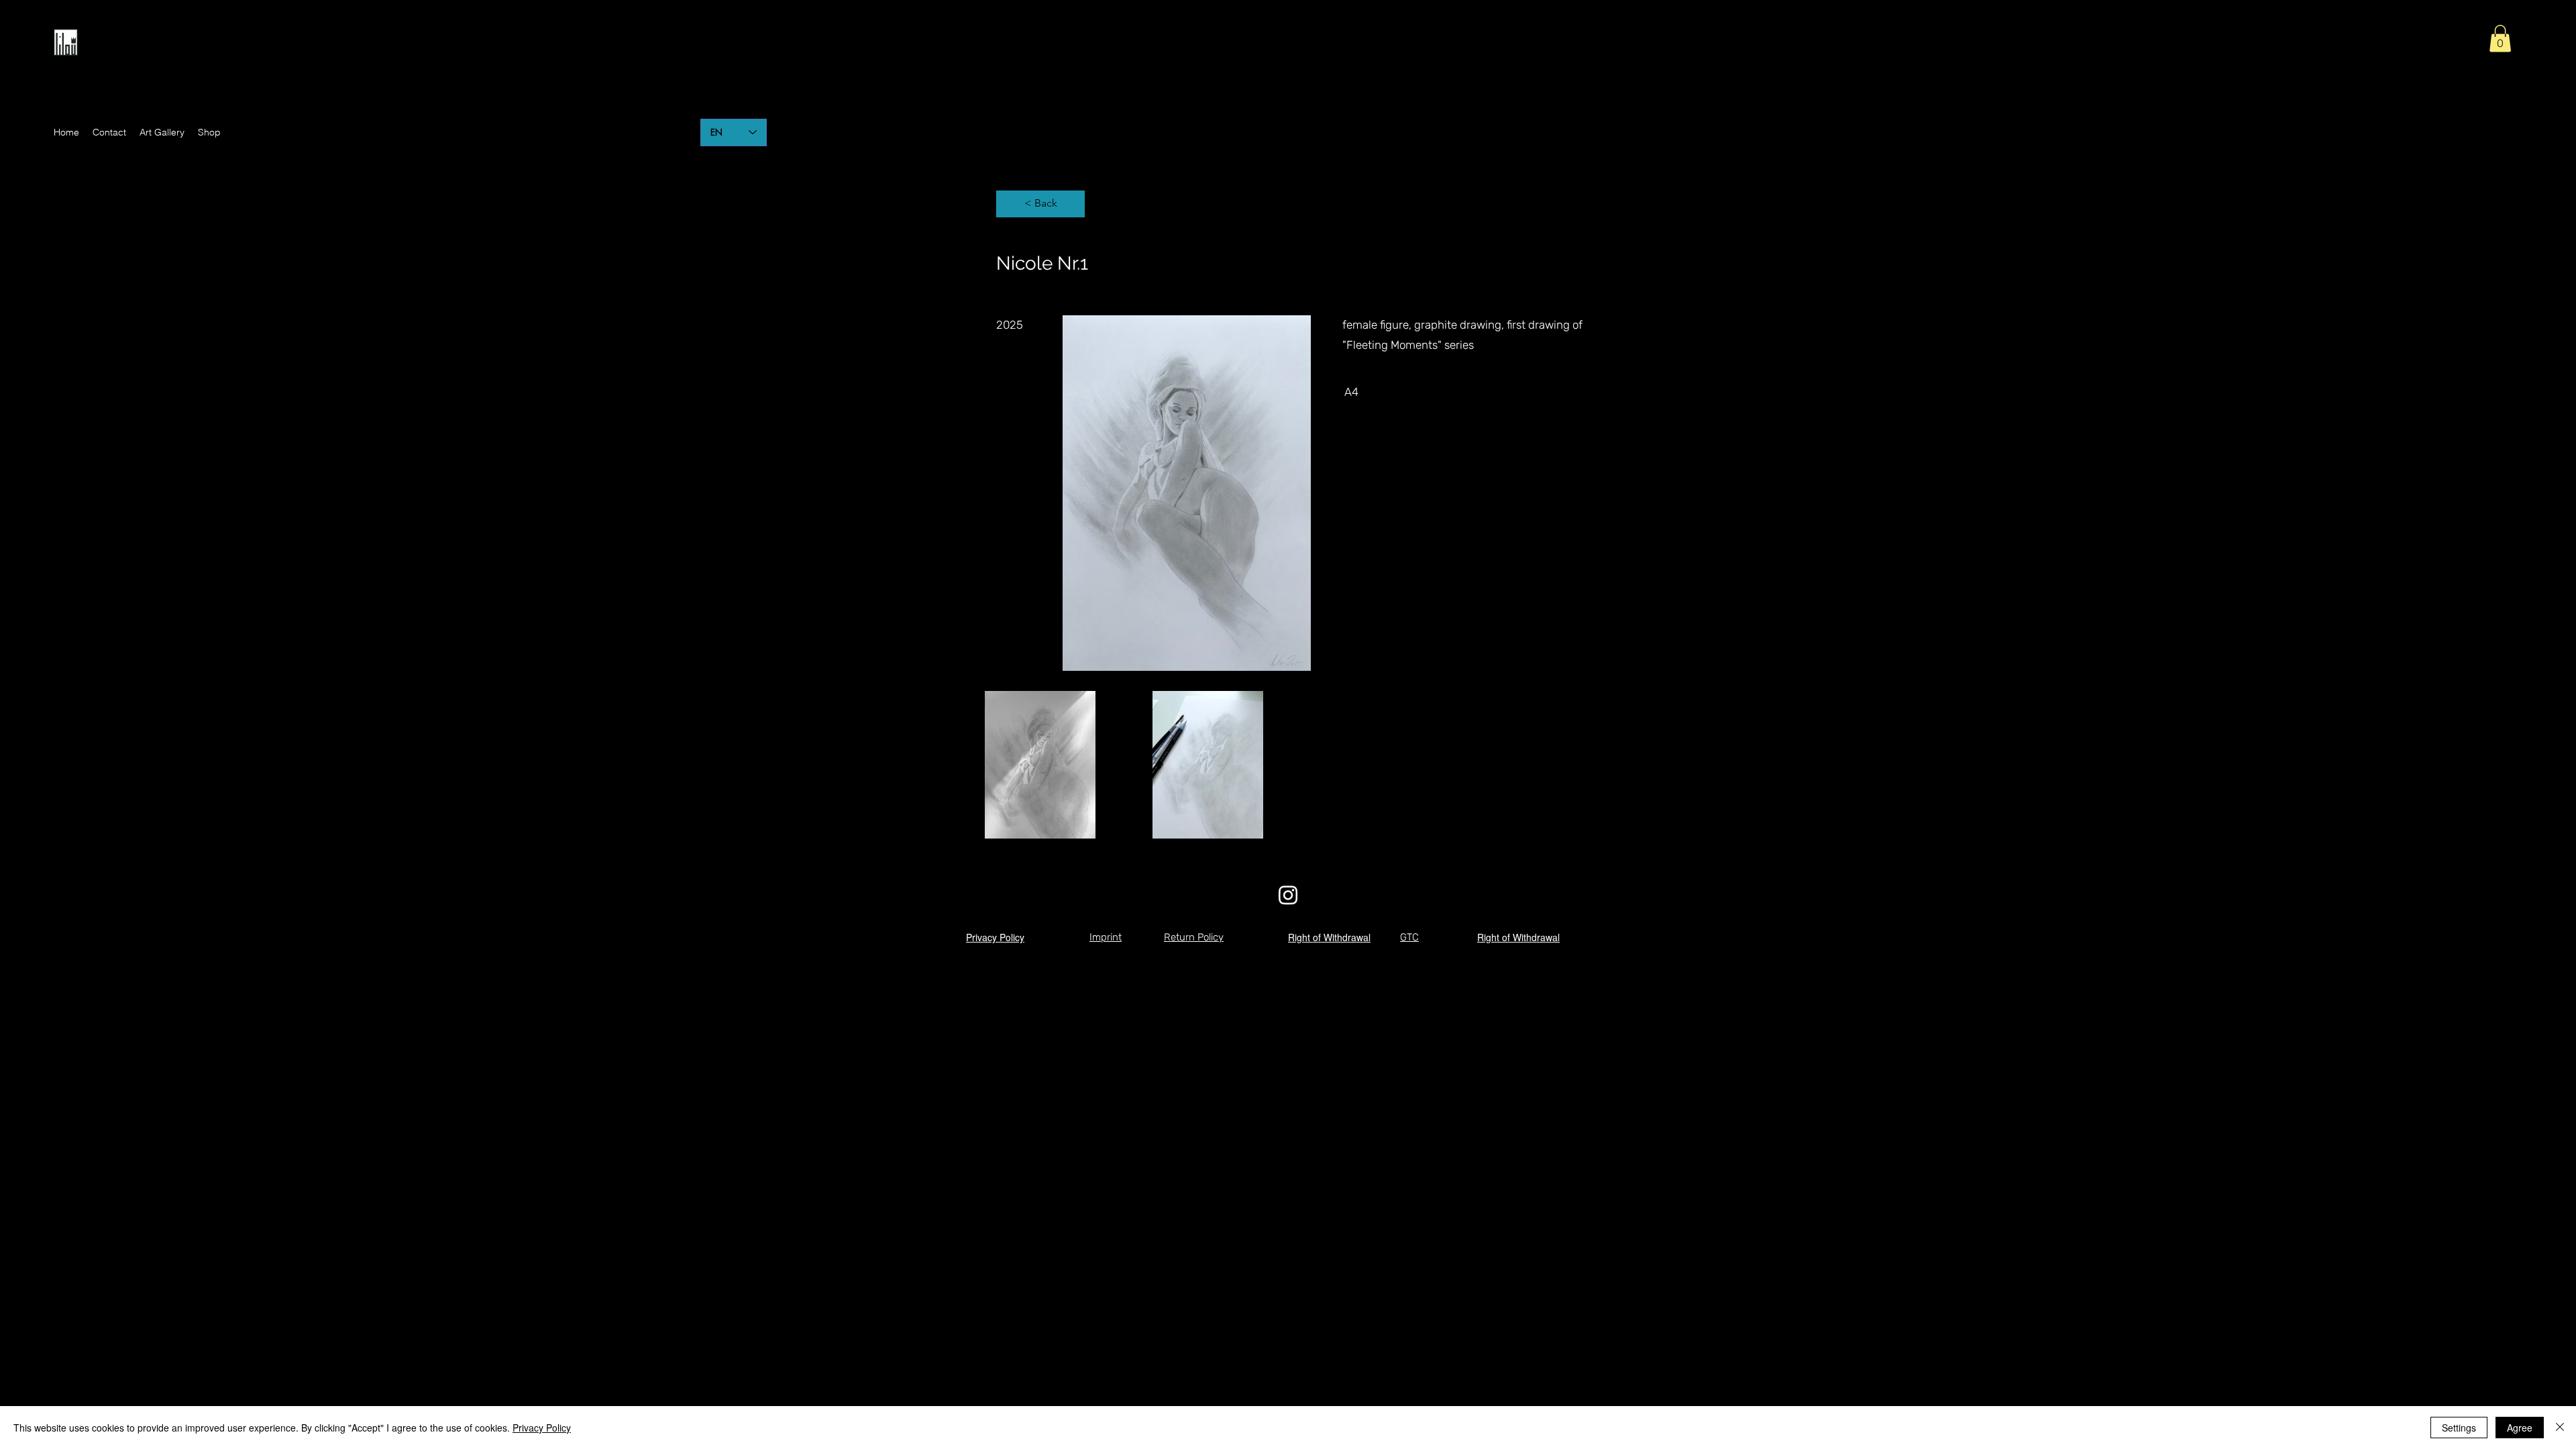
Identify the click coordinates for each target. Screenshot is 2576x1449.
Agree (2520, 1428)
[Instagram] (1288, 895)
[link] (2500, 39)
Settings (2459, 1428)
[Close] (2560, 1428)
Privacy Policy (542, 1428)
